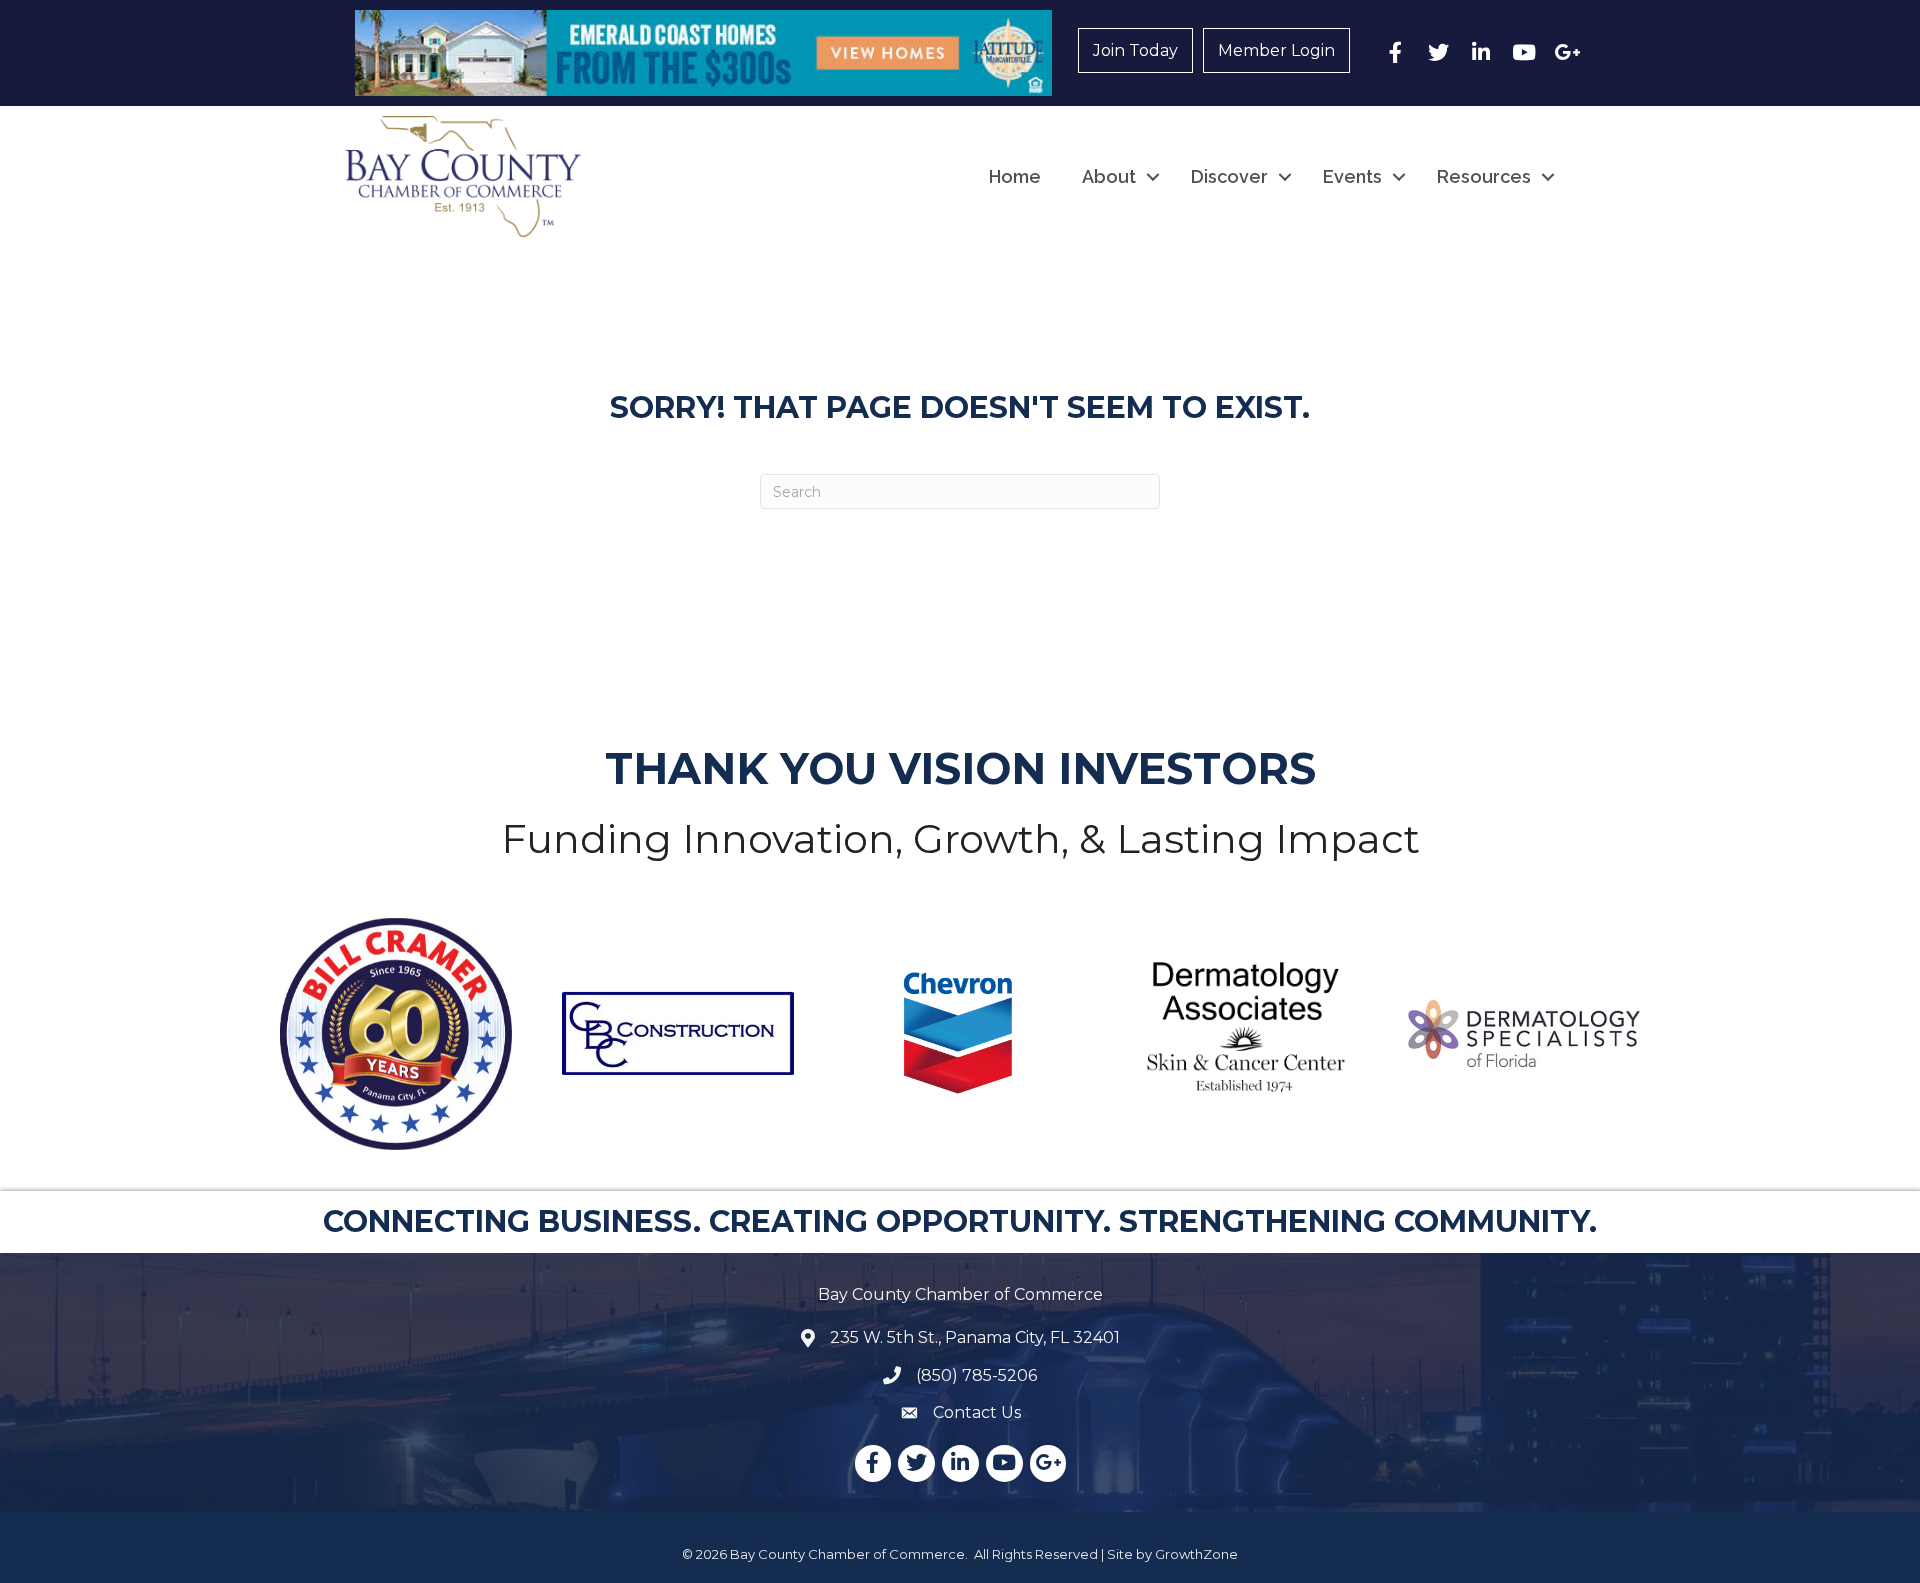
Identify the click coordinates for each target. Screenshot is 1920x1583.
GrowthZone (1196, 1554)
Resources (1484, 176)
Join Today (1135, 50)
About (1109, 176)
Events (1352, 176)
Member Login (1276, 50)
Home (1015, 176)
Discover (1229, 176)
